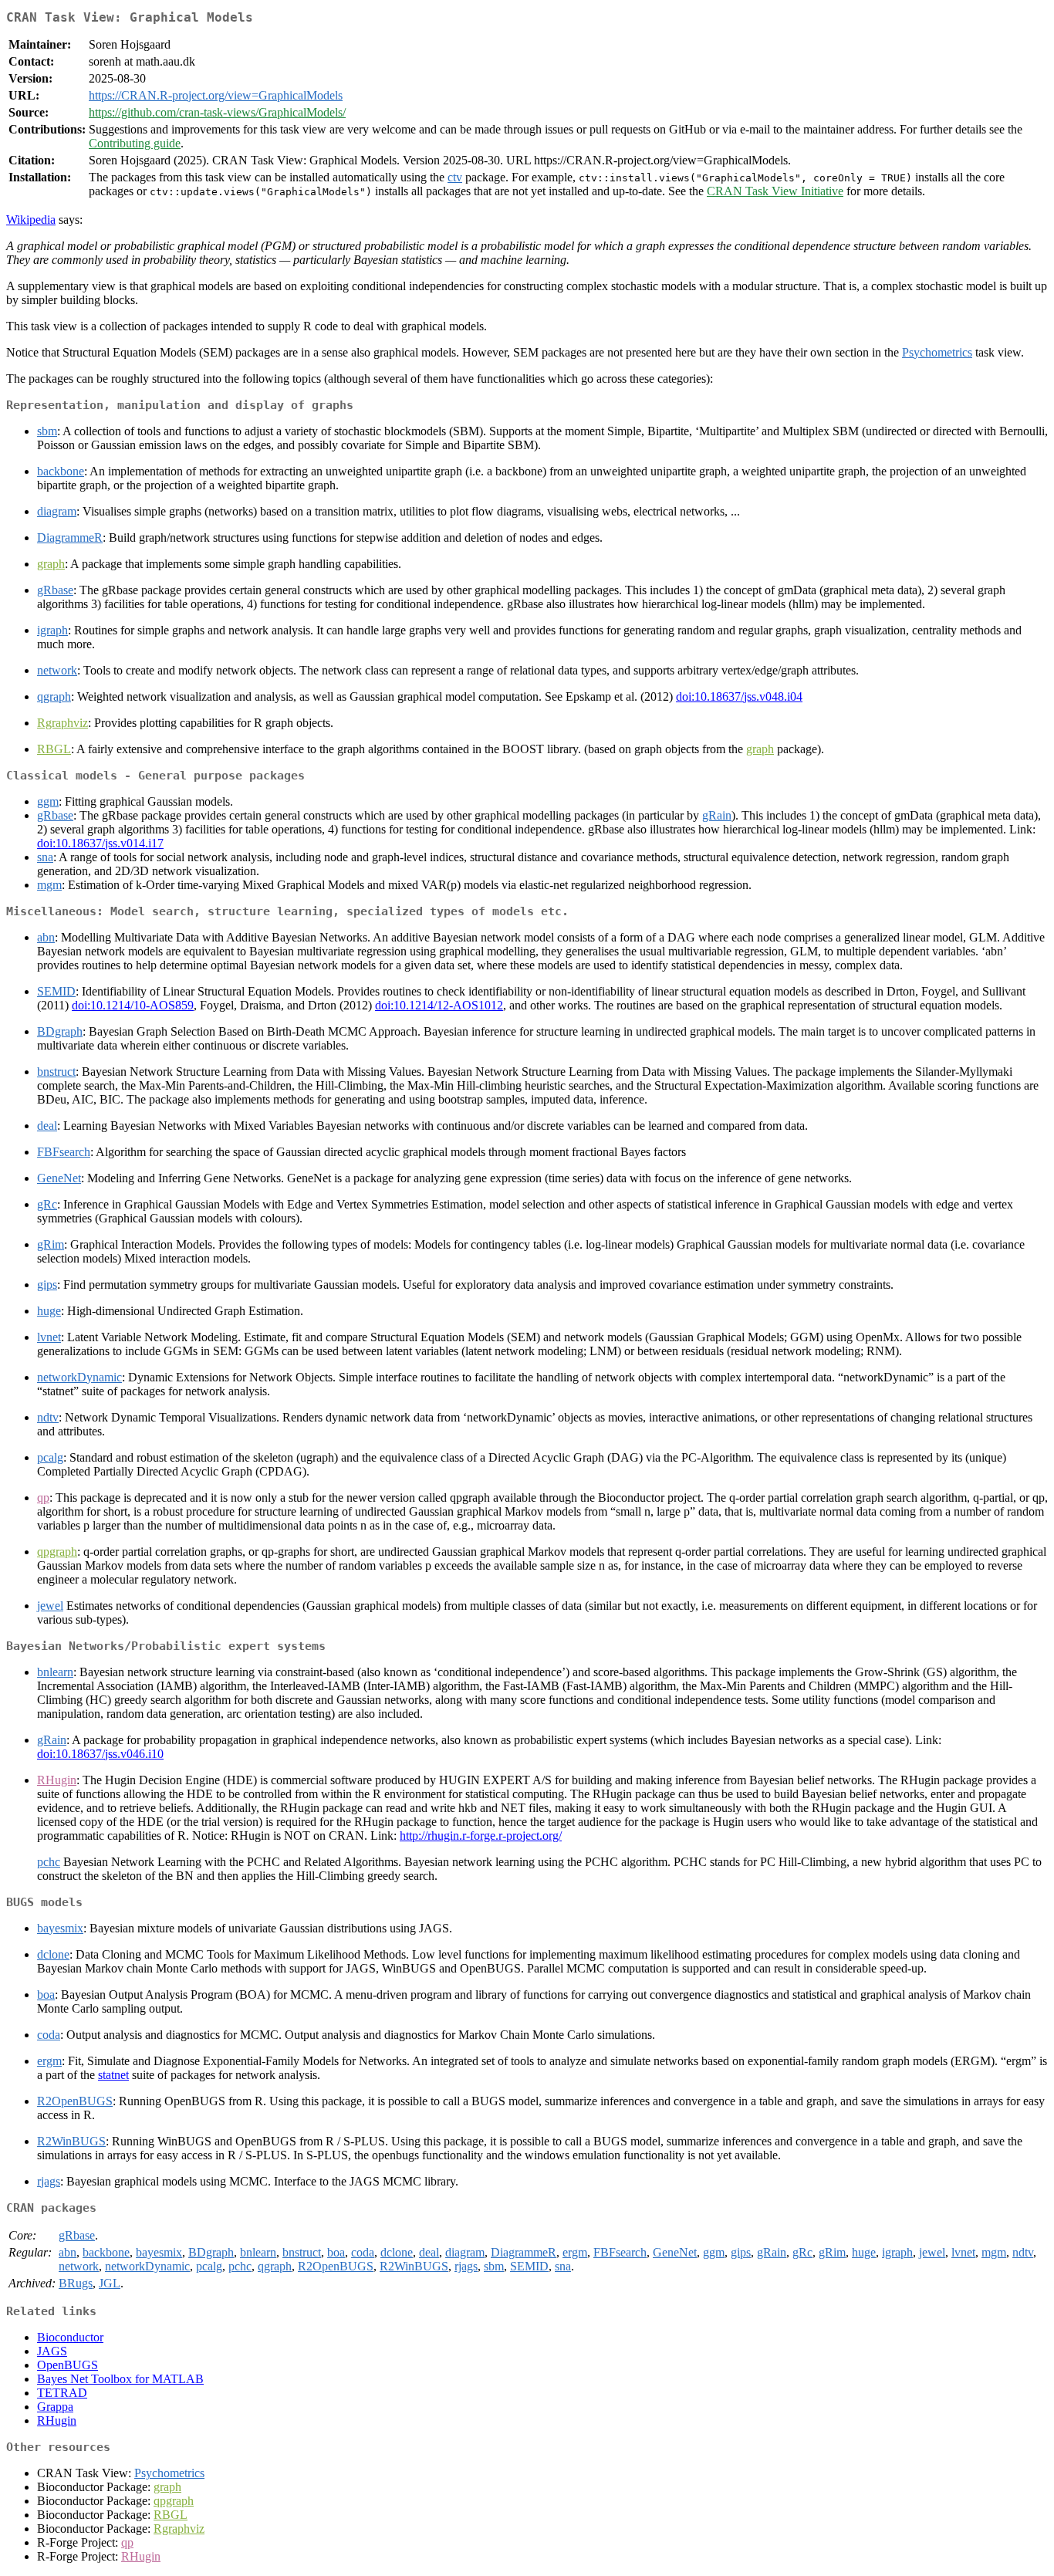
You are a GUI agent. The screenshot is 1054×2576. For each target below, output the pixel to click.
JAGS (52, 2351)
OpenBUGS (68, 2365)
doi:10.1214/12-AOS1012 (439, 1005)
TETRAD (62, 2393)
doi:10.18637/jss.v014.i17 (100, 843)
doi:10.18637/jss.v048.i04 (739, 696)
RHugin (57, 2420)
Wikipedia (31, 220)
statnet (113, 2075)
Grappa (55, 2407)
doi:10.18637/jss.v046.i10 (100, 1754)
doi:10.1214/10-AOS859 (133, 1005)
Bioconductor (70, 2337)
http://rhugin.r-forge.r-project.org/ (481, 1836)
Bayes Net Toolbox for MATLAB (120, 2379)
